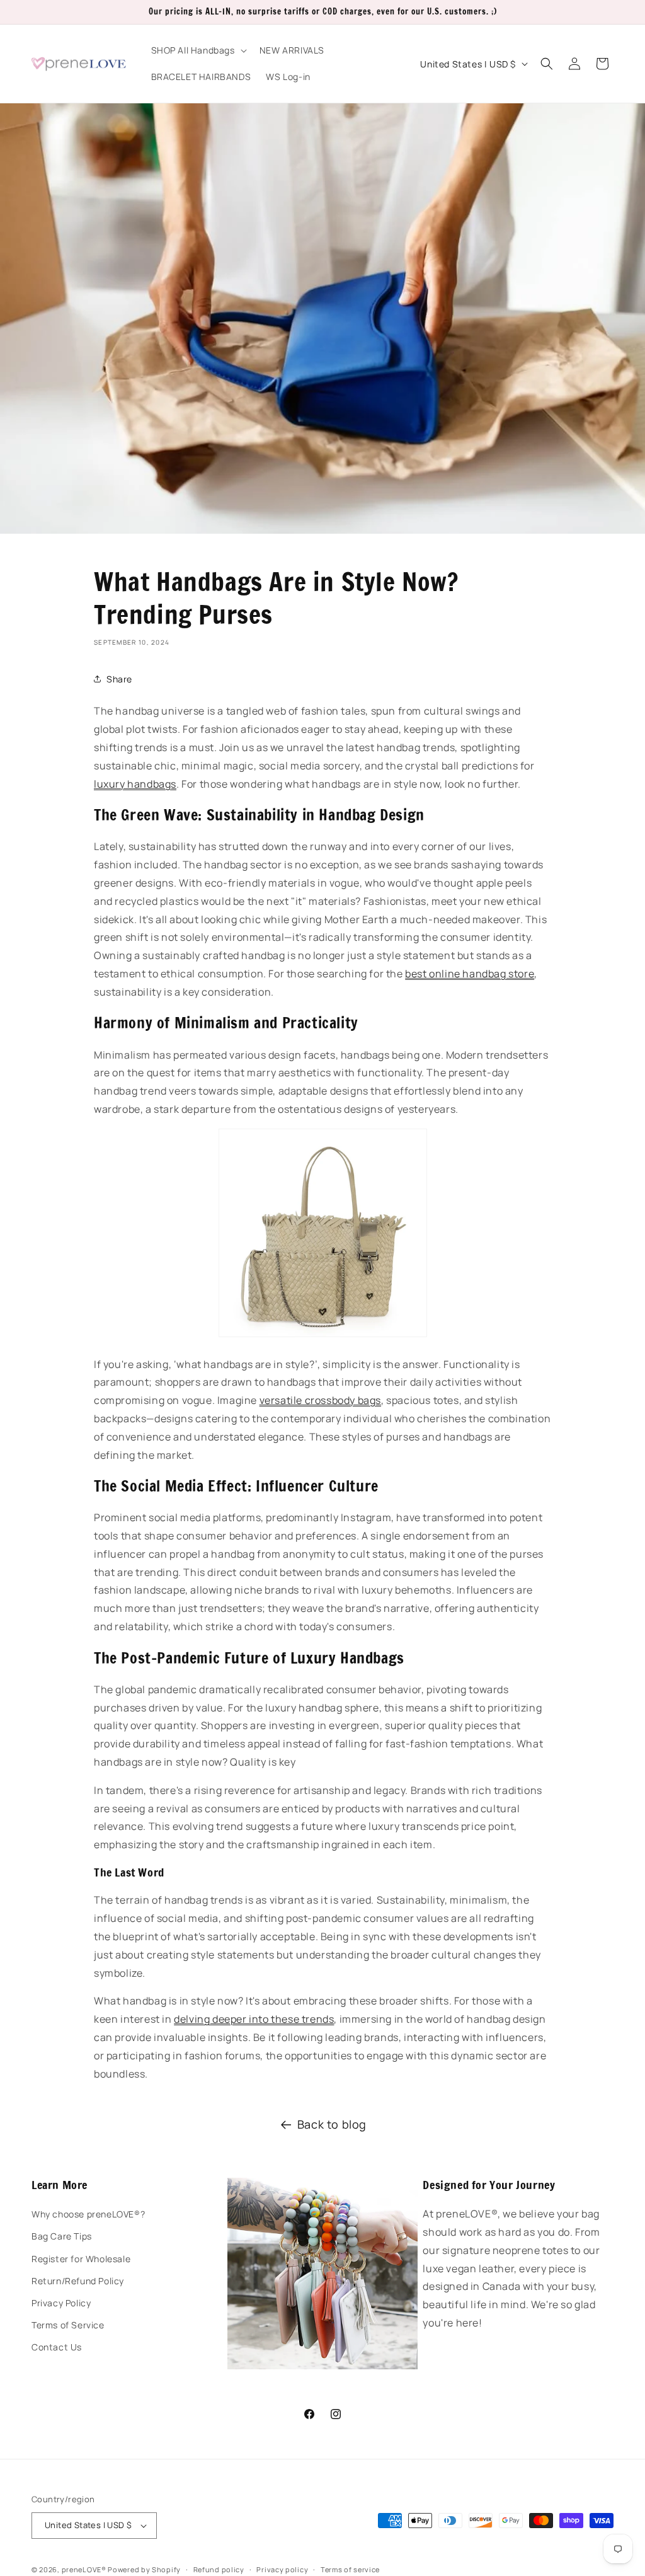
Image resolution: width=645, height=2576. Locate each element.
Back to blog (332, 2124)
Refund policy (219, 2569)
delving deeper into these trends (254, 2019)
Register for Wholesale (81, 2259)
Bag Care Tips (62, 2236)
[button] (198, 50)
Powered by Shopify (144, 2569)
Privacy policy (282, 2569)
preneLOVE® (84, 2569)
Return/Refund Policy (78, 2281)
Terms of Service (68, 2325)
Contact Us (57, 2347)
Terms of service (350, 2569)
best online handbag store (470, 974)
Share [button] (119, 679)
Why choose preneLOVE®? (88, 2214)
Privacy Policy (61, 2303)
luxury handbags (135, 784)
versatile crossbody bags (320, 1400)
